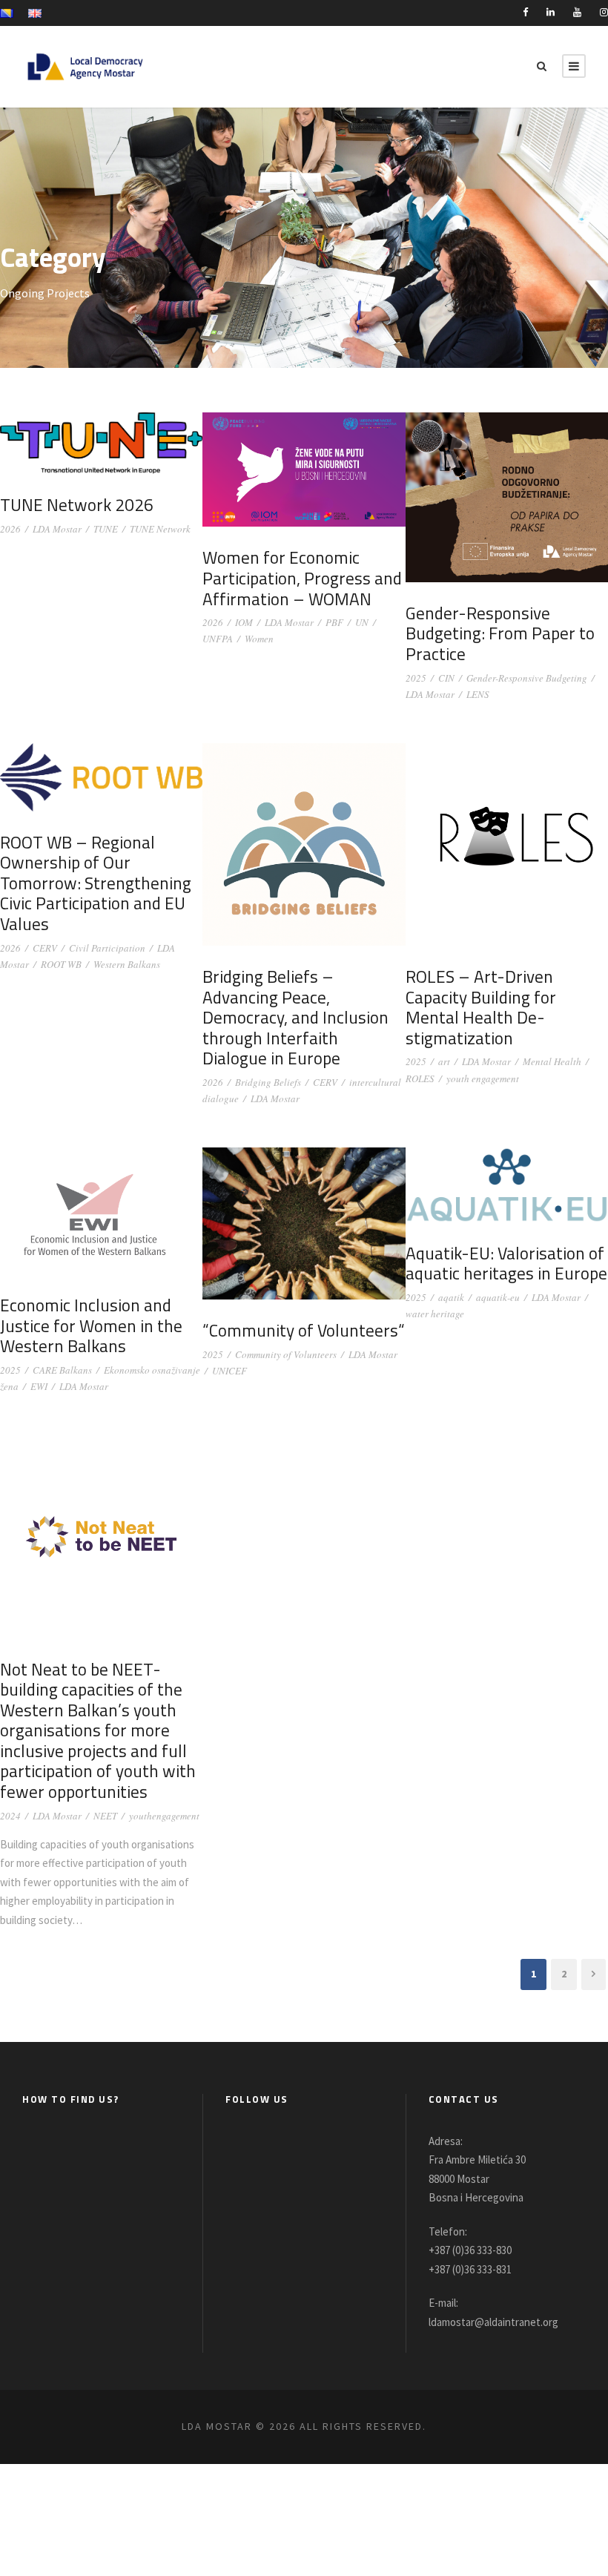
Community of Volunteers (286, 1354)
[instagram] (604, 12)
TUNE (106, 529)
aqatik (451, 1297)
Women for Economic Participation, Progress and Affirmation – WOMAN (302, 578)
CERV (45, 948)
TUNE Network (160, 529)
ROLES (420, 1078)
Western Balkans (127, 964)
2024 (10, 1816)
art (444, 1061)
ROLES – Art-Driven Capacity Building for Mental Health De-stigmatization (481, 1007)
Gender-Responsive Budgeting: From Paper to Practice (500, 633)
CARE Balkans (62, 1370)
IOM (244, 622)
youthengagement (164, 1816)
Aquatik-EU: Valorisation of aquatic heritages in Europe (506, 1264)
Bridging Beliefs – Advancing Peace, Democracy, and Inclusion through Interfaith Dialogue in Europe (295, 1017)
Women (259, 639)
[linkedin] (551, 12)
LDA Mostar (57, 529)
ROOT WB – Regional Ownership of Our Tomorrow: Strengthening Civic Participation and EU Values (96, 883)
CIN (446, 678)
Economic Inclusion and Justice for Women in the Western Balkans (91, 1325)
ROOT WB (61, 964)
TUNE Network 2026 (77, 505)
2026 (10, 529)
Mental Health (552, 1061)
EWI (39, 1386)
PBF (334, 622)
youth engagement (483, 1078)
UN (362, 622)
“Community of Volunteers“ (304, 1330)
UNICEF (229, 1371)
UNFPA (218, 639)
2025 (416, 678)
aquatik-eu (498, 1297)
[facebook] (525, 12)
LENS (478, 694)
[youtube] (577, 12)
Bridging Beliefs (268, 1082)
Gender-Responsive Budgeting (527, 678)
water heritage (435, 1314)
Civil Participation (107, 948)
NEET (105, 1816)
